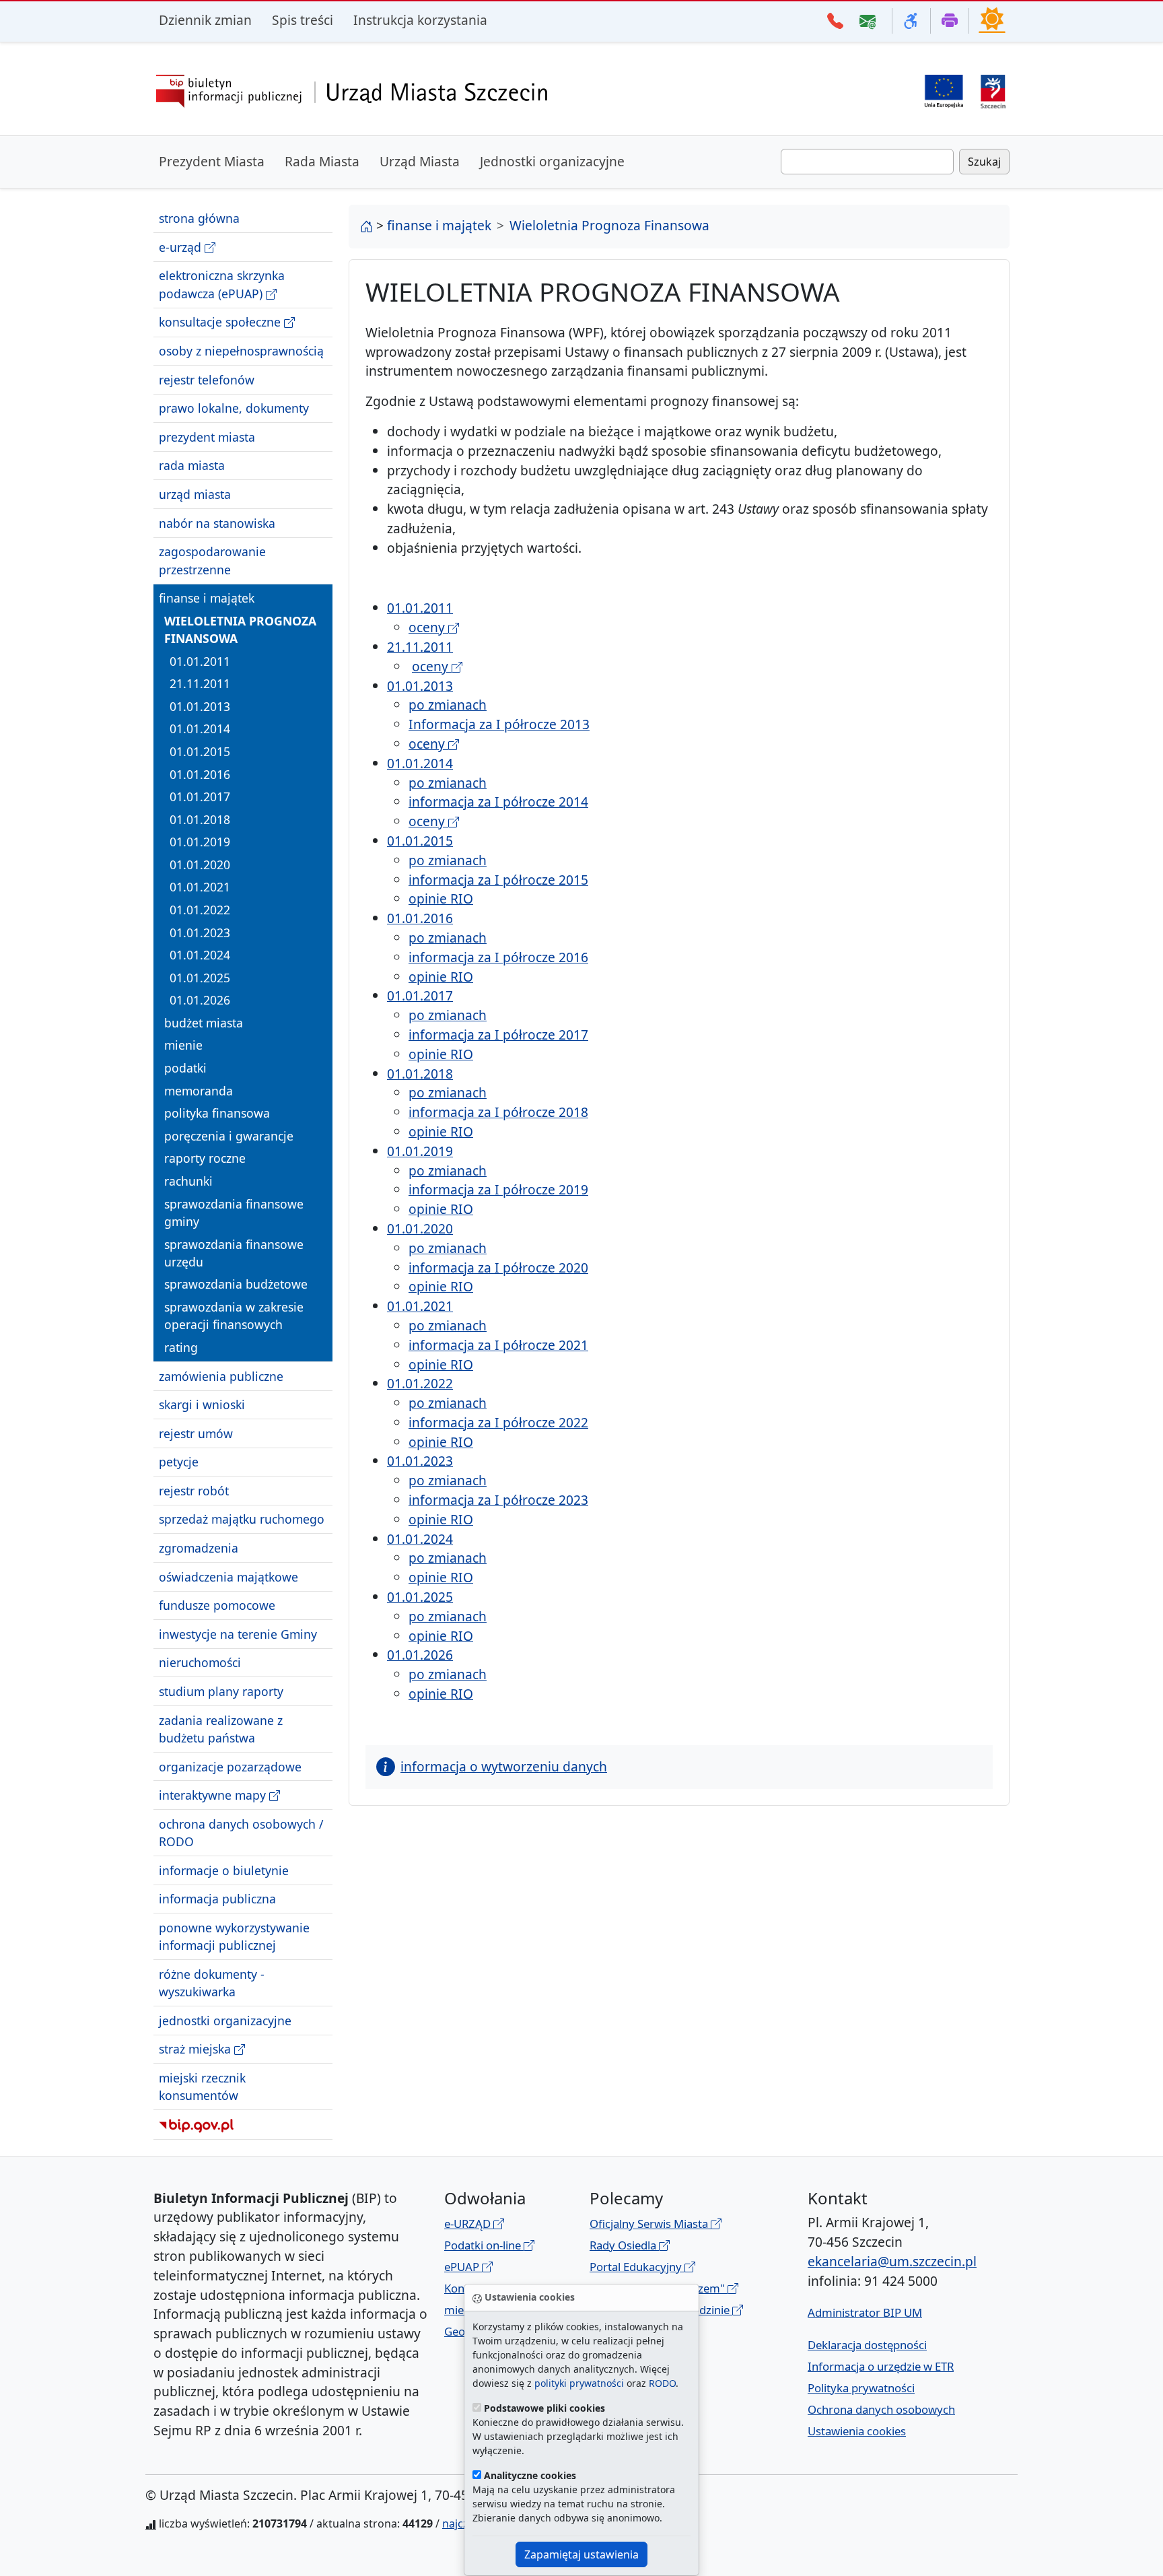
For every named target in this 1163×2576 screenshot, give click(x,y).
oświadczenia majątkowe (228, 1576)
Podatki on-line (484, 2245)
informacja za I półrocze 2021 (498, 1345)
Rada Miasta (322, 161)
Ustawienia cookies (857, 2431)
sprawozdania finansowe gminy (234, 1212)
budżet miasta (204, 1023)
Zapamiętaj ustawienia (581, 2554)
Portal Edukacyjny (637, 2267)
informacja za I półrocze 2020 (498, 1267)
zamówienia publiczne (221, 1376)
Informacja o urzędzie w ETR (881, 2366)
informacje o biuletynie (224, 1870)
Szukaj (984, 162)
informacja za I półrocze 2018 (498, 1112)
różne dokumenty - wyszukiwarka (212, 1983)
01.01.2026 (200, 1000)
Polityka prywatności (861, 2388)
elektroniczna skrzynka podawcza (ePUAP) (222, 284)
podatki (185, 1068)
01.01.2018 (200, 819)
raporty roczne (205, 1158)
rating (181, 1347)
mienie (183, 1045)
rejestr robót (194, 1491)
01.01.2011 (200, 660)
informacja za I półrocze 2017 (498, 1035)
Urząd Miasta (420, 161)
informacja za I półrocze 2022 (498, 1422)
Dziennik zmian (205, 20)
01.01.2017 (200, 796)
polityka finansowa (217, 1113)
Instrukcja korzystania (420, 20)
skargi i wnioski (202, 1404)
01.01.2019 (200, 842)
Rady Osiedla (624, 2245)
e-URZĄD (469, 2224)
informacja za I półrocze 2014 (498, 802)
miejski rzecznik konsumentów (202, 2087)
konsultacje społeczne (221, 322)
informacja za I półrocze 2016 (498, 957)
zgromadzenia (199, 1548)
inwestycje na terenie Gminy (238, 1634)
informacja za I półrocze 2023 (498, 1500)
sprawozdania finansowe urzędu (234, 1252)
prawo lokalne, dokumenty (234, 408)
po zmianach (448, 705)
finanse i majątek (207, 598)
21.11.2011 (200, 683)
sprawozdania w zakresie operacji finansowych (234, 1316)
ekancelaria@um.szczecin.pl (892, 2261)
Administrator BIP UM (865, 2312)
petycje (179, 1462)
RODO (662, 2383)
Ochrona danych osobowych (881, 2409)
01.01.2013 (200, 706)
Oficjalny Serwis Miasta (650, 2224)
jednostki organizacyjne (225, 2021)
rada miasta (192, 465)
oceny (428, 627)
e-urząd (182, 247)
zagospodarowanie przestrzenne (212, 560)
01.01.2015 (200, 751)
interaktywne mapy (214, 1795)
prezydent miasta (207, 437)
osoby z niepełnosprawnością (241, 351)
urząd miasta (195, 494)
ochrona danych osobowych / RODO (241, 1832)
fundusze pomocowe (217, 1605)
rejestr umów (196, 1433)
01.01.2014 (200, 728)
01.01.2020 (200, 865)
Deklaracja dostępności (867, 2345)
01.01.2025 (200, 978)
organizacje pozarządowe (230, 1766)
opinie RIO (441, 899)
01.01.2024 (200, 955)
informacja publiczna (217, 1899)
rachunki (188, 1181)
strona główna (199, 218)
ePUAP (463, 2267)
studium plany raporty (221, 1691)
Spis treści (303, 20)
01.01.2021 (200, 887)
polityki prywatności (579, 2383)
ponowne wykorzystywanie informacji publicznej (234, 1936)
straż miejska (197, 2049)
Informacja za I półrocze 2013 (499, 724)
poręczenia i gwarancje (229, 1136)
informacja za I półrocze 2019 (498, 1189)
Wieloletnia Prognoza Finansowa (240, 629)
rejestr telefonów (207, 379)
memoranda (199, 1090)
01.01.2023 (200, 932)
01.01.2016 (200, 774)
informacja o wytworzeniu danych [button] (504, 1766)
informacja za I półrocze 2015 (498, 880)
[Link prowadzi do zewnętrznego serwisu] (993, 90)
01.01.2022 (200, 910)
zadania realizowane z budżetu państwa (221, 1728)
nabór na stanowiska (217, 522)
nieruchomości (200, 1662)
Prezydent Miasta (212, 161)
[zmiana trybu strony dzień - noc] (992, 20)
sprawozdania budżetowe (236, 1284)
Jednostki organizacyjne (552, 161)
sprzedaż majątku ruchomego (242, 1519)
